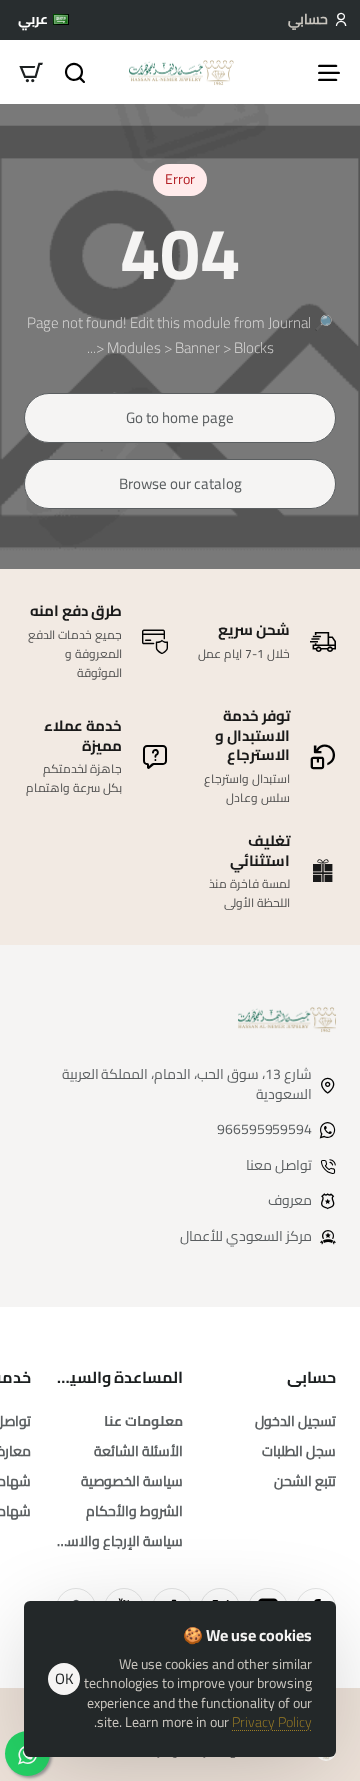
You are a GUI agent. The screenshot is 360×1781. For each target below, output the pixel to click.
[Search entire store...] (75, 72)
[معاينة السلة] (31, 72)
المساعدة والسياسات (119, 1377)
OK (64, 1678)
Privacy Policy (272, 1722)
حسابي (311, 1377)
